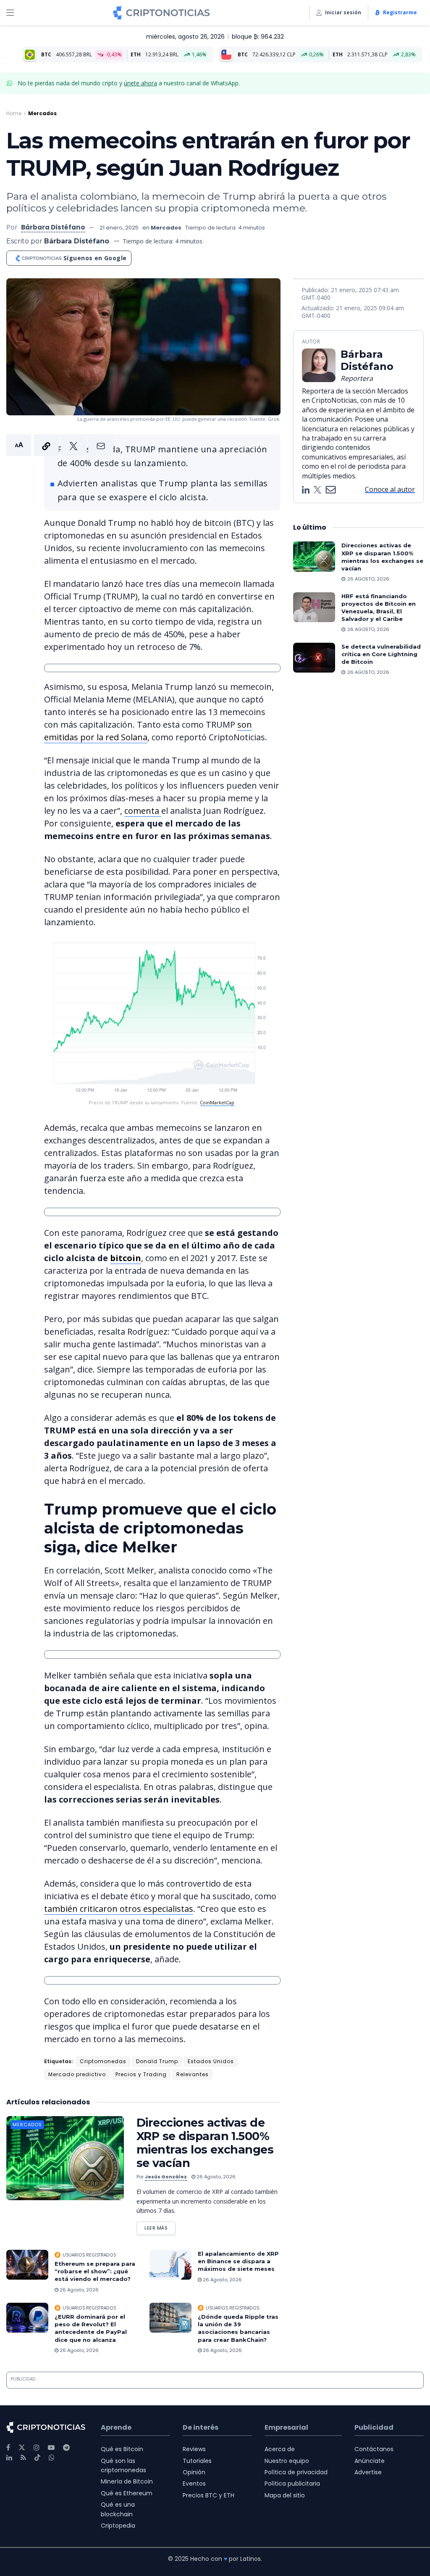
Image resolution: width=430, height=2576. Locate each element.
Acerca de (280, 2449)
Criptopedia (118, 2526)
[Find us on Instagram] (37, 2448)
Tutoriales (197, 2461)
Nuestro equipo (287, 2461)
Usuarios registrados (89, 2255)
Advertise (368, 2472)
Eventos (194, 2484)
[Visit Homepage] (161, 13)
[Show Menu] (10, 13)
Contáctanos (374, 2449)
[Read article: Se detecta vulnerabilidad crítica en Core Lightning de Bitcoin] (314, 658)
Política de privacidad (296, 2472)
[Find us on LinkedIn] (9, 2458)
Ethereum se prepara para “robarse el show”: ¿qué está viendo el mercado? (95, 2271)
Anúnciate (370, 2461)
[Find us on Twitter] (22, 2448)
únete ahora (140, 83)
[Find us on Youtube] (51, 2448)
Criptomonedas (103, 2061)
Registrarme (400, 12)
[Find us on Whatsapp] (52, 2458)
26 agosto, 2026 (215, 2177)
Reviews (194, 2449)
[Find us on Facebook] (8, 2448)
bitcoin (126, 1258)
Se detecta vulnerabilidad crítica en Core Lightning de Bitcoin (381, 654)
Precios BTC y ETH (208, 2495)
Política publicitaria (292, 2484)
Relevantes (193, 2074)
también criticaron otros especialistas (119, 1909)
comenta (143, 811)
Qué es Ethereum (127, 2493)
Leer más (160, 2226)
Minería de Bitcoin (127, 2481)
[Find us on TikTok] (37, 2458)
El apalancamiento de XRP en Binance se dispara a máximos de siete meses (238, 2261)
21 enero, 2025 (119, 228)
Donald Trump (157, 2061)
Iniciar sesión (343, 12)
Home (14, 113)
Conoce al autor (390, 489)
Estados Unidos (211, 2061)
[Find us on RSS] (23, 2458)
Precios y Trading (141, 2074)
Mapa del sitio (285, 2495)
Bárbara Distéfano (53, 227)
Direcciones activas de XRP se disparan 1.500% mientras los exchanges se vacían (205, 2143)
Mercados (42, 113)
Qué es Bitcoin (122, 2449)
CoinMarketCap (217, 1102)
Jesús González (166, 2177)
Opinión (194, 2472)
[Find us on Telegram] (66, 2448)
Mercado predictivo (77, 2074)
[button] (60, 445)
